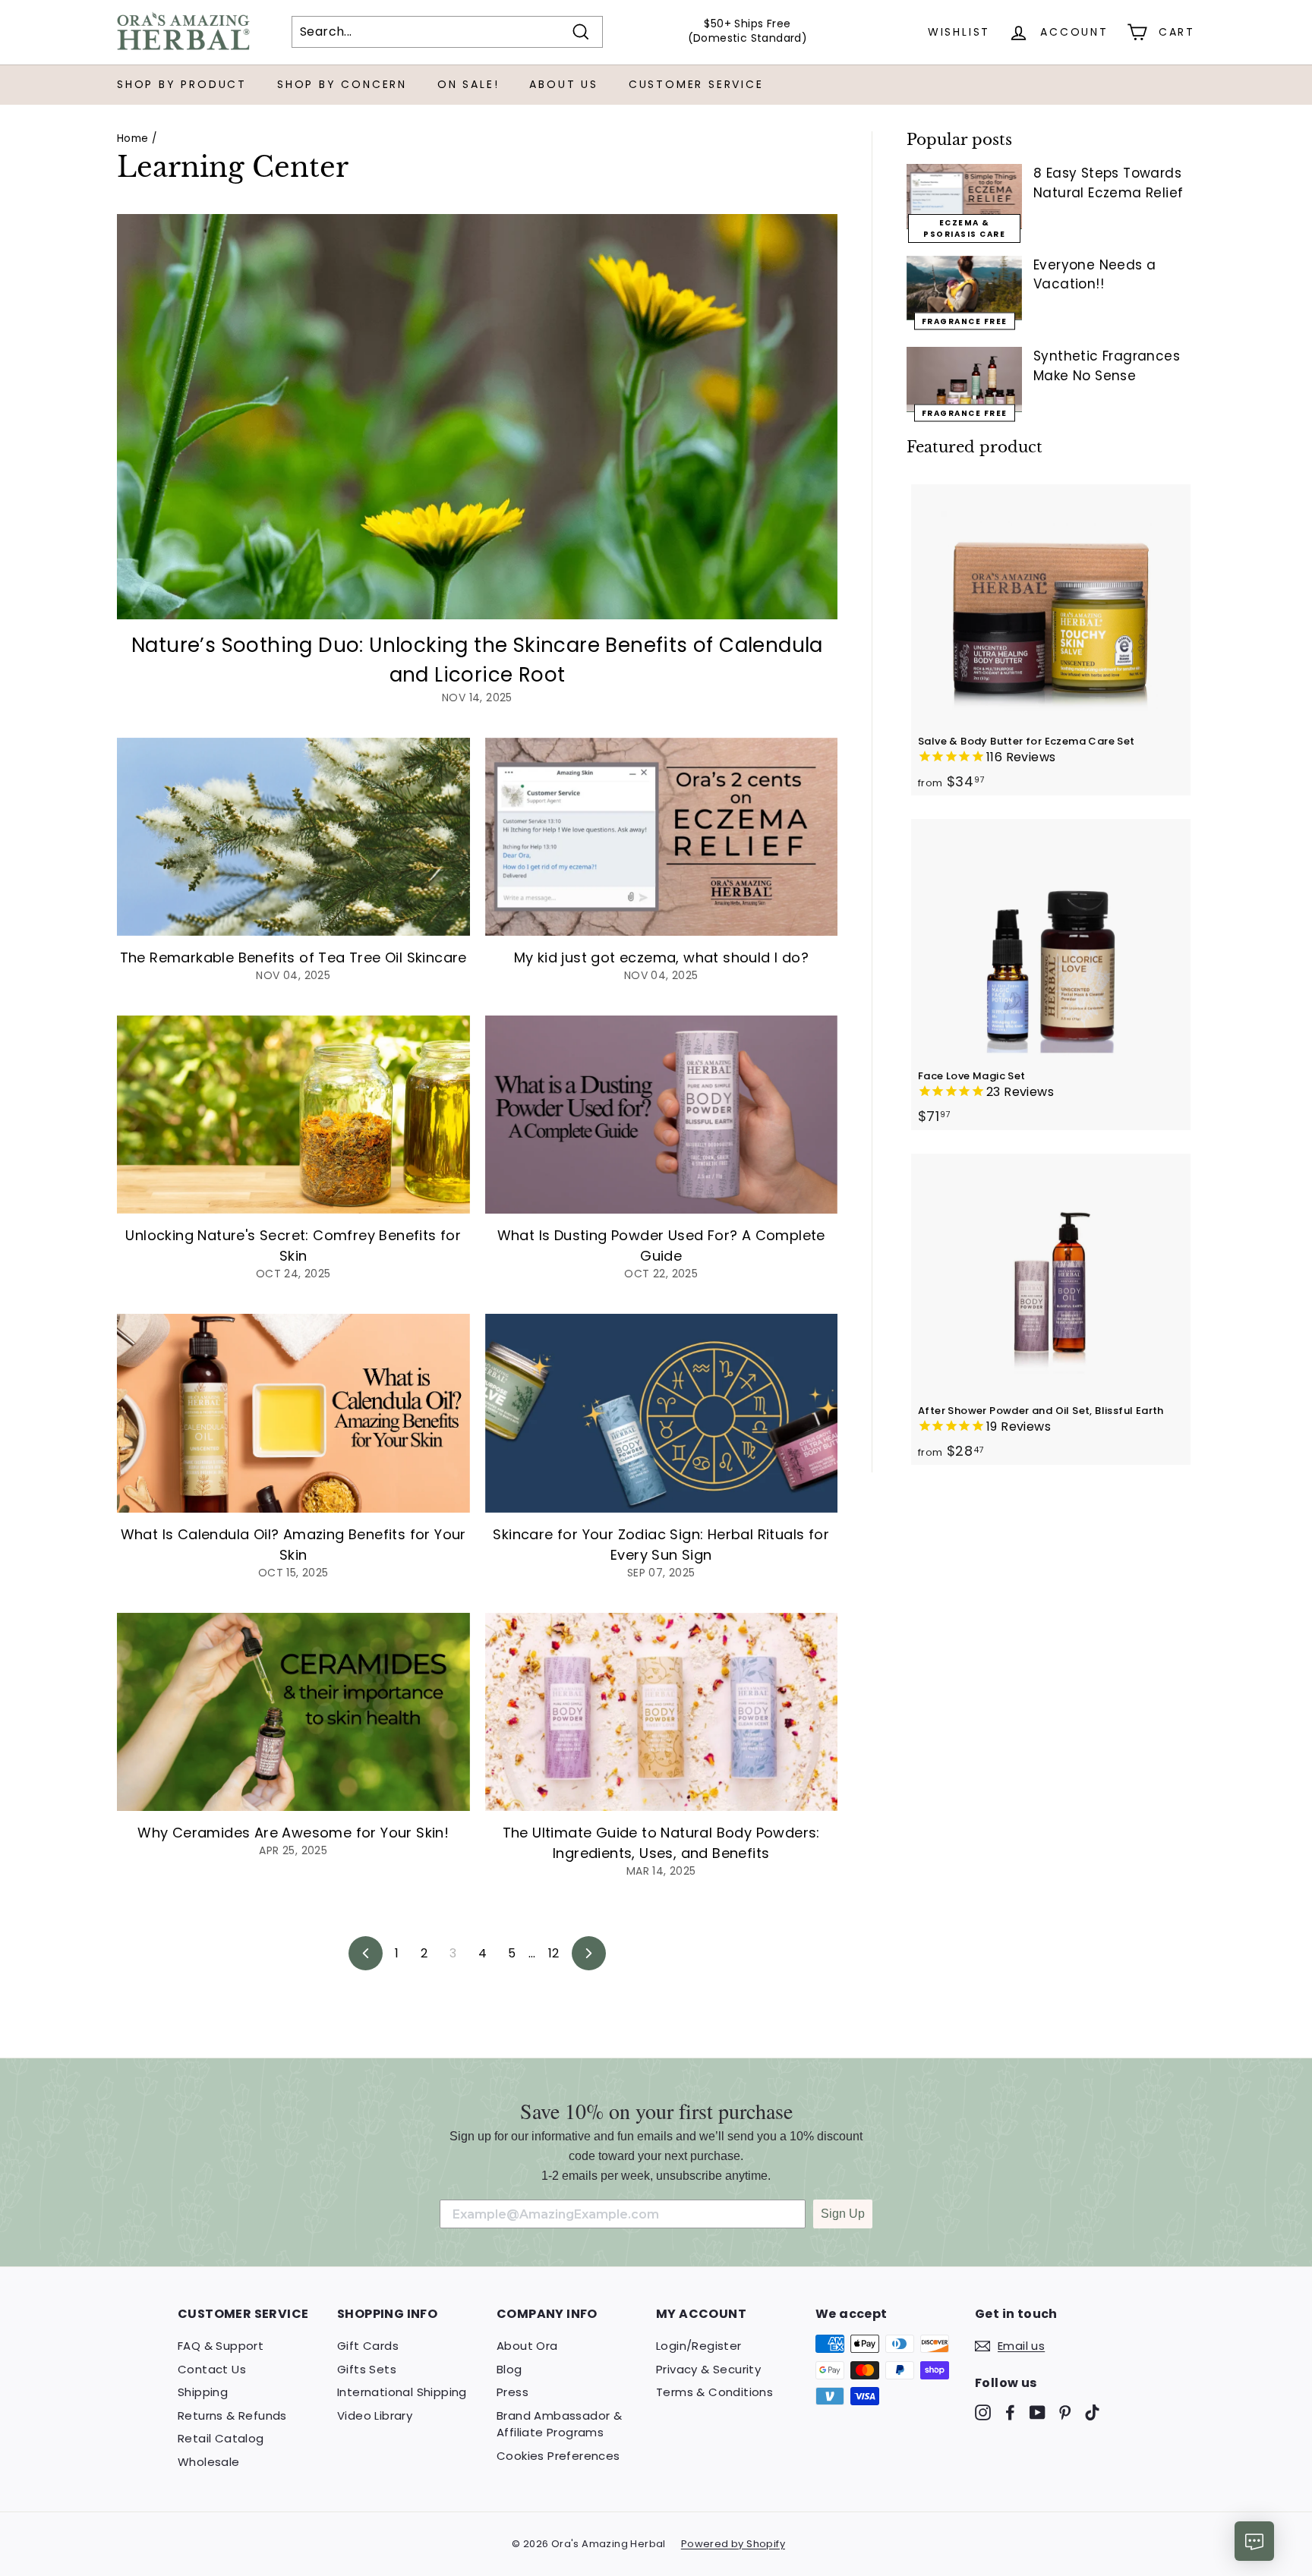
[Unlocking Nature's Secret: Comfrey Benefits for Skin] (293, 1115)
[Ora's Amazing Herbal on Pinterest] (1065, 2412)
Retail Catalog (221, 2438)
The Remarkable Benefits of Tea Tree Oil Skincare (293, 957)
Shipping (203, 2392)
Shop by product (182, 84)
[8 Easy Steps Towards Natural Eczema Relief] (964, 197)
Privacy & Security (708, 2369)
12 (554, 1953)
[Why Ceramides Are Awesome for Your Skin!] (293, 1712)
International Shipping (402, 2392)
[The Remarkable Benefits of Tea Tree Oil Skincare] (293, 837)
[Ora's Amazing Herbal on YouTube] (1038, 2412)
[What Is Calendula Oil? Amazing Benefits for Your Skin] (293, 1413)
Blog (509, 2369)
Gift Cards (368, 2346)
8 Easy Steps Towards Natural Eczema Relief (1108, 183)
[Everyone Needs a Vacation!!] (964, 288)
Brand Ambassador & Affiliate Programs (559, 2424)
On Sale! (468, 84)
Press (512, 2392)
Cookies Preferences (558, 2456)
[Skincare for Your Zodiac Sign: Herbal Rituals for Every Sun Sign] (662, 1413)
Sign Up (843, 2214)
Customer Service (696, 84)
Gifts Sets (367, 2369)
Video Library (375, 2415)
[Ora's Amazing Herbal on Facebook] (1010, 2412)
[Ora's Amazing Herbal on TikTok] (1092, 2412)
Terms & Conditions (714, 2392)
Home (133, 139)
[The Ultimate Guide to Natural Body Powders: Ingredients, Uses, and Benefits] (662, 1712)
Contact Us (212, 2369)
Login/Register (699, 2346)
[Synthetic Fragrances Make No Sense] (964, 379)
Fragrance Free (965, 321)
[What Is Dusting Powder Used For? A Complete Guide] (662, 1115)
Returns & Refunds (232, 2415)
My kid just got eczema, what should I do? (661, 957)
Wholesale (209, 2462)
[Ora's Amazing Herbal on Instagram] (983, 2412)
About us (563, 84)
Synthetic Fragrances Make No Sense (1107, 366)
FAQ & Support (221, 2346)
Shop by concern (342, 84)
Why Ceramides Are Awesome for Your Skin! (293, 1833)
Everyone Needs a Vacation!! (1094, 275)
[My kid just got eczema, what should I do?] (662, 837)
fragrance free (965, 413)
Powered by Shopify (733, 2544)
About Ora (527, 2346)
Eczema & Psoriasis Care (964, 228)
